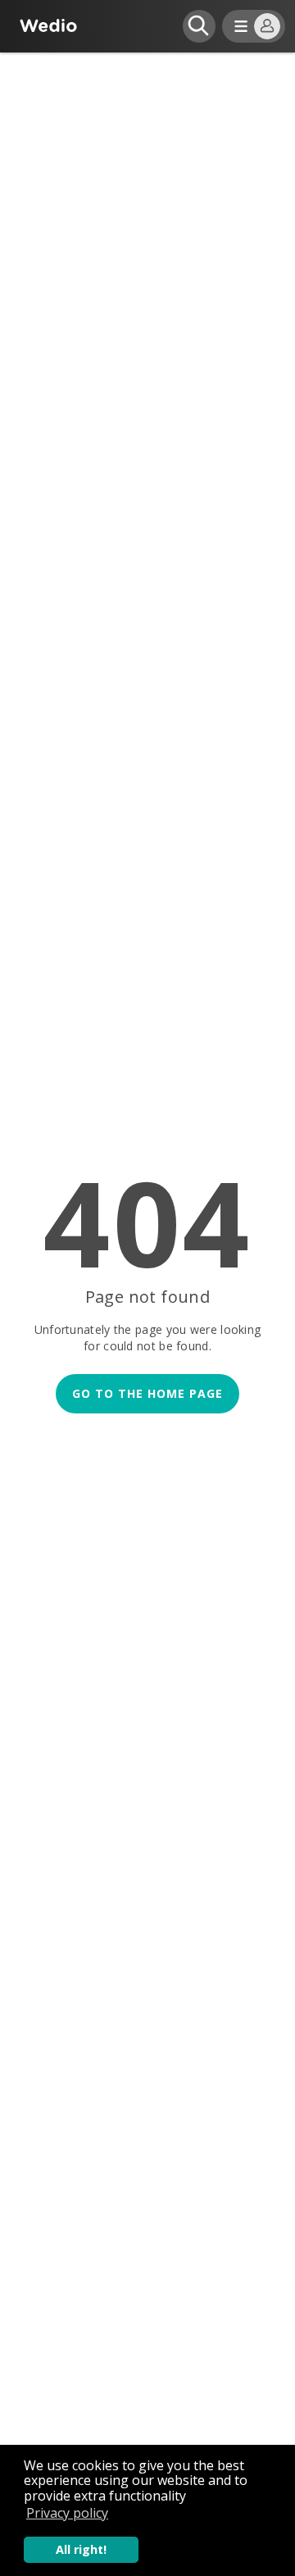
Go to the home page (147, 1393)
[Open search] (199, 26)
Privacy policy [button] (67, 2513)
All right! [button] (81, 2549)
